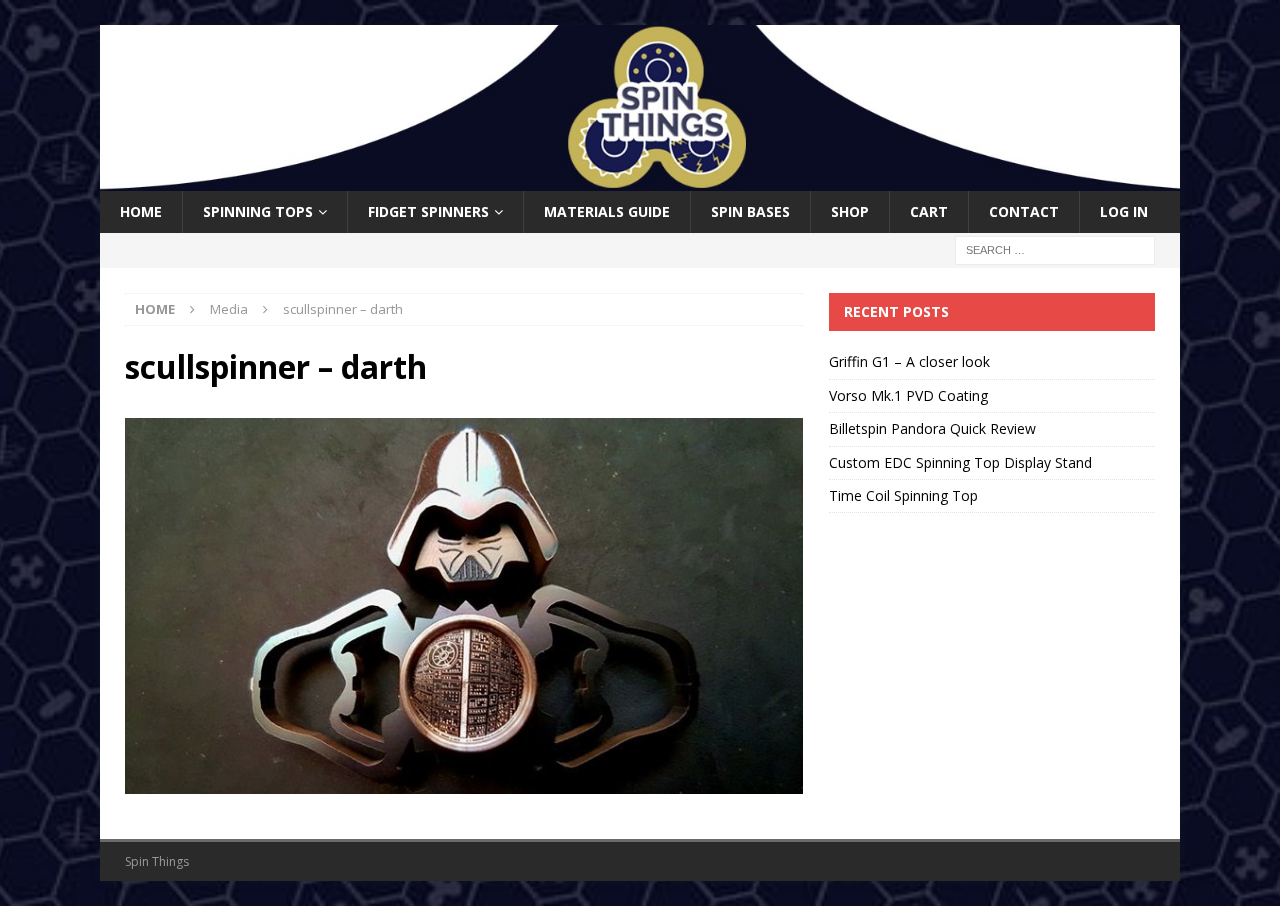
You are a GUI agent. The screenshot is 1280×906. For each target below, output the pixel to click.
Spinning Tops (258, 211)
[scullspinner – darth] (464, 781)
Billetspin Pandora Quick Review (932, 428)
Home (141, 211)
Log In (1124, 211)
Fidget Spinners (428, 211)
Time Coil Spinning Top (903, 495)
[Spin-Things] (640, 179)
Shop (850, 211)
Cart (929, 211)
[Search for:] (1055, 249)
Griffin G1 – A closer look (909, 361)
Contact (1024, 211)
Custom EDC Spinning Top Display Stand (960, 462)
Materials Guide (607, 211)
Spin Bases (750, 211)
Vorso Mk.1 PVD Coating (908, 395)
